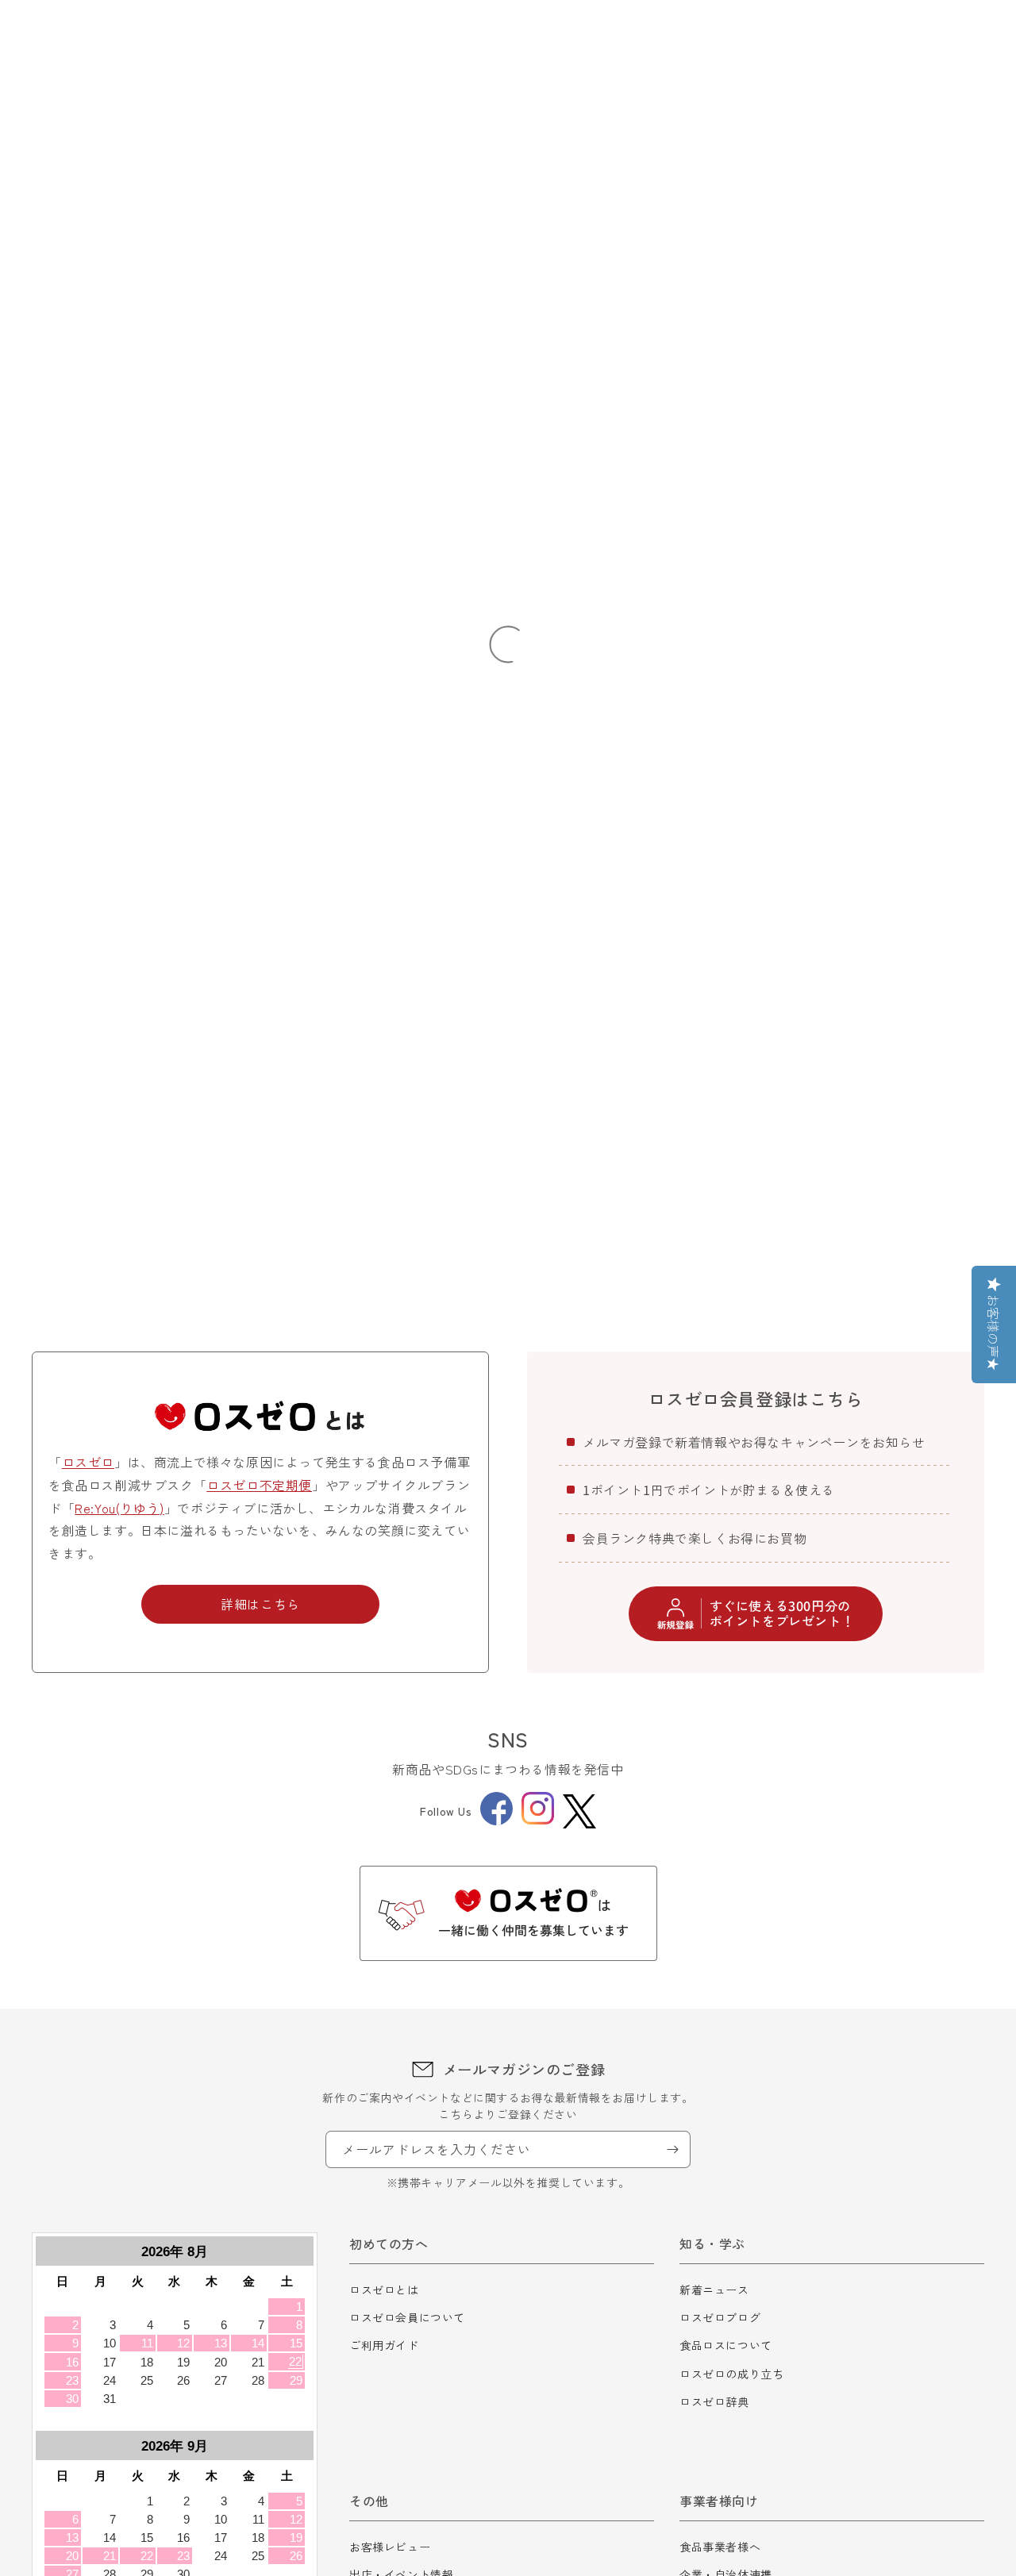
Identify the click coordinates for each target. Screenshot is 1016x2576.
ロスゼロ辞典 (714, 2401)
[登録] (672, 2149)
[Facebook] (496, 1821)
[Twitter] (579, 1811)
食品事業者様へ (720, 2547)
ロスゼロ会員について (407, 2317)
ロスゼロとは (384, 2290)
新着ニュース (714, 2290)
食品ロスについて (726, 2345)
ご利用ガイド (384, 2345)
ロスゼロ (88, 1462)
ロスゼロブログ (720, 2317)
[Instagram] (538, 1820)
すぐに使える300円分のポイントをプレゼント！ (782, 1613)
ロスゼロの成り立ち (731, 2374)
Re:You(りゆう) (119, 1508)
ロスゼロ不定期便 (259, 1485)
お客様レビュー (390, 2547)
